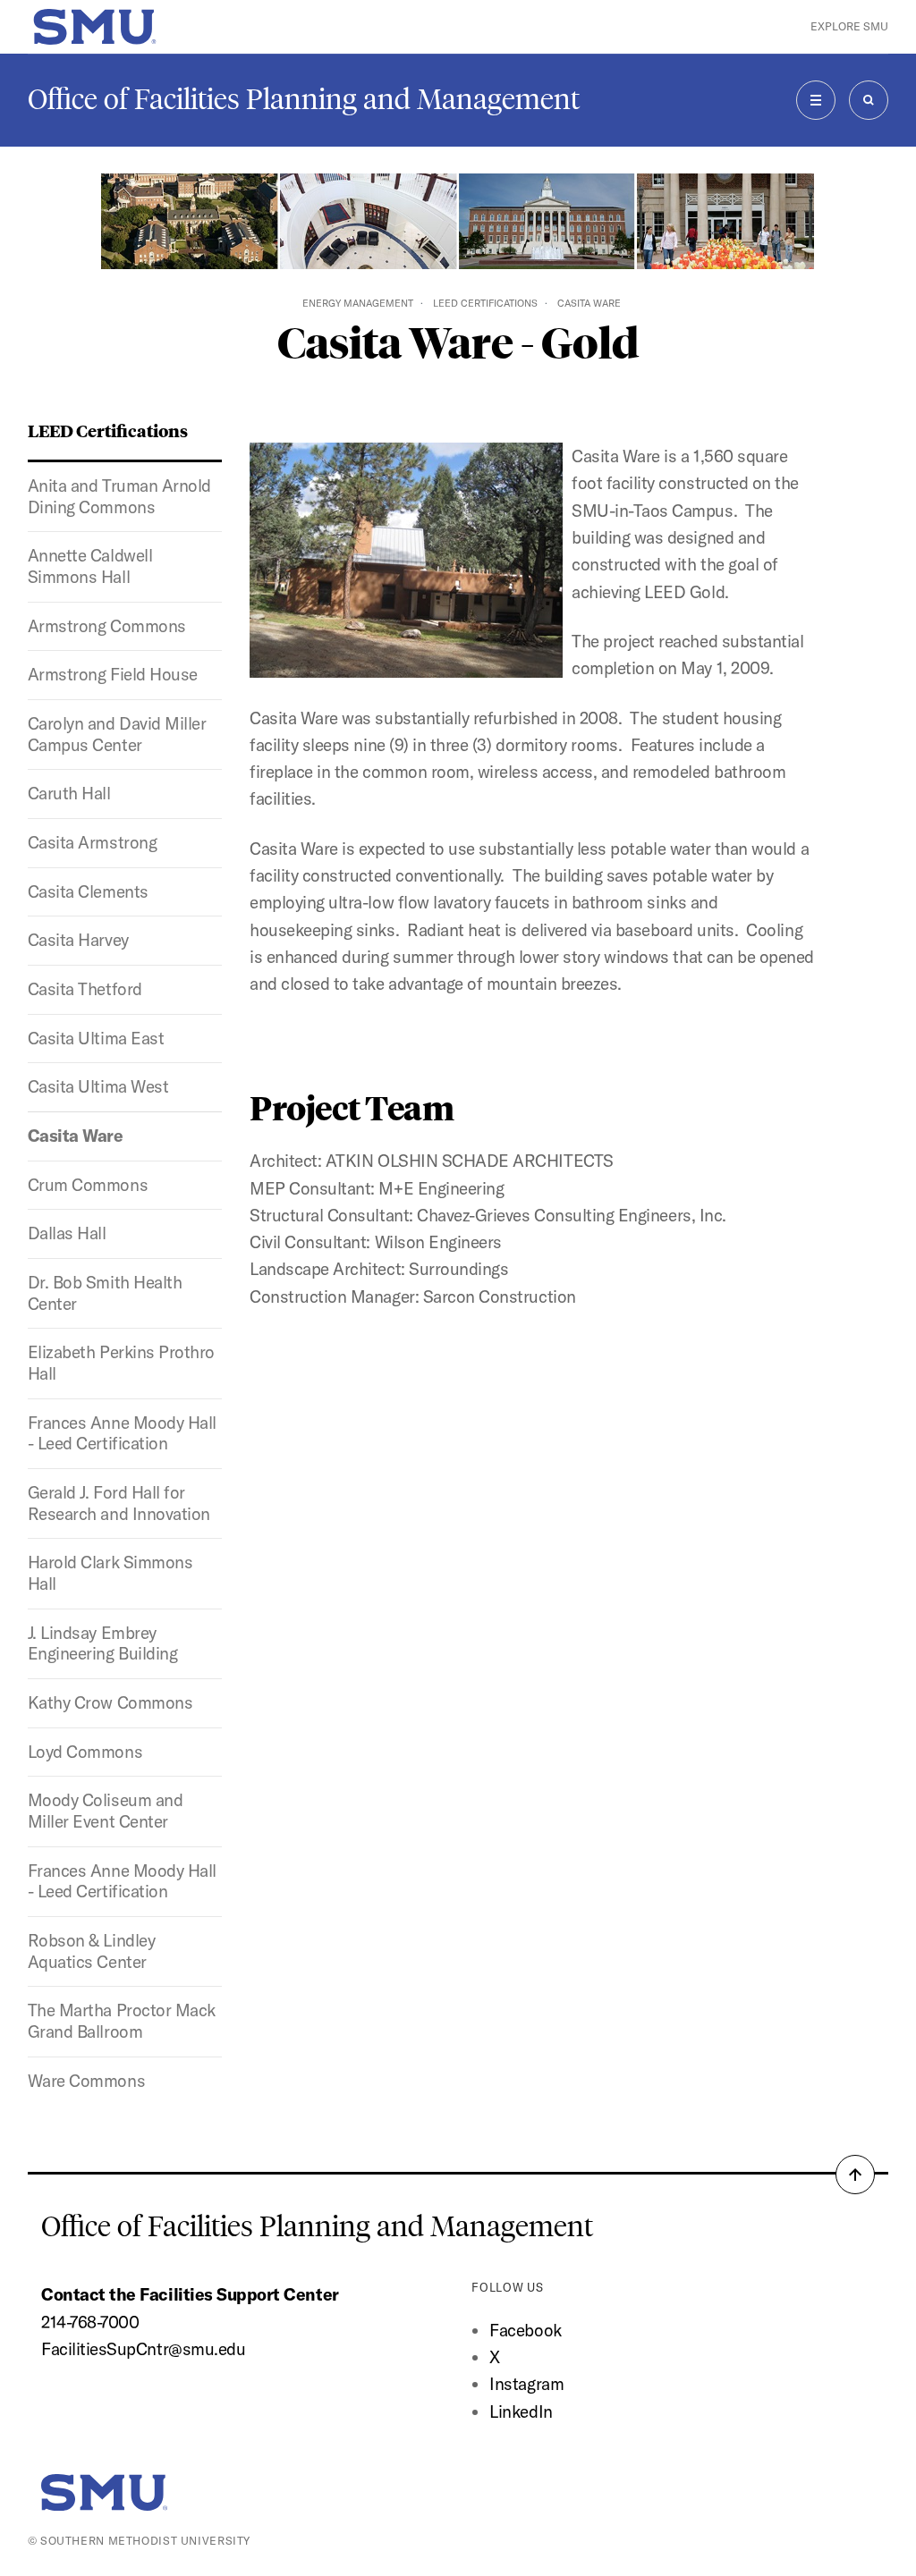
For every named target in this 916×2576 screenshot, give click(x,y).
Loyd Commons (85, 1752)
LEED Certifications (485, 303)
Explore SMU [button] (849, 26)
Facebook (525, 2330)
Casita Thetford (85, 989)
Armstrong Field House (113, 674)
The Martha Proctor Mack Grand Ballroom (122, 2021)
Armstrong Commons (107, 626)
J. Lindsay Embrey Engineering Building (103, 1643)
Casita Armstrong (92, 842)
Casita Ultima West (98, 1086)
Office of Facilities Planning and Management (304, 99)
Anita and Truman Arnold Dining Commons (119, 496)
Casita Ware (76, 1136)
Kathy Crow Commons (110, 1702)
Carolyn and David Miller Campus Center (117, 734)
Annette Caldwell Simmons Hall (90, 566)
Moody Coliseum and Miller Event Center (105, 1811)
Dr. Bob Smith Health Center (105, 1293)
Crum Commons (88, 1185)
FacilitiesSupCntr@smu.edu (143, 2349)
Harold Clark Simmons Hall (110, 1573)
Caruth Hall (69, 793)
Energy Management (358, 303)
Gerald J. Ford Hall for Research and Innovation (119, 1503)
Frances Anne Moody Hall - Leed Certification (122, 1433)
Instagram (526, 2384)
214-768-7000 (90, 2322)
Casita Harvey (78, 940)
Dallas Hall (67, 1233)
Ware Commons (86, 2081)
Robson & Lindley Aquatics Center (91, 1951)
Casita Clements (88, 891)
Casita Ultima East (96, 1038)
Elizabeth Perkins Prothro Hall (121, 1363)
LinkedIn (521, 2411)
